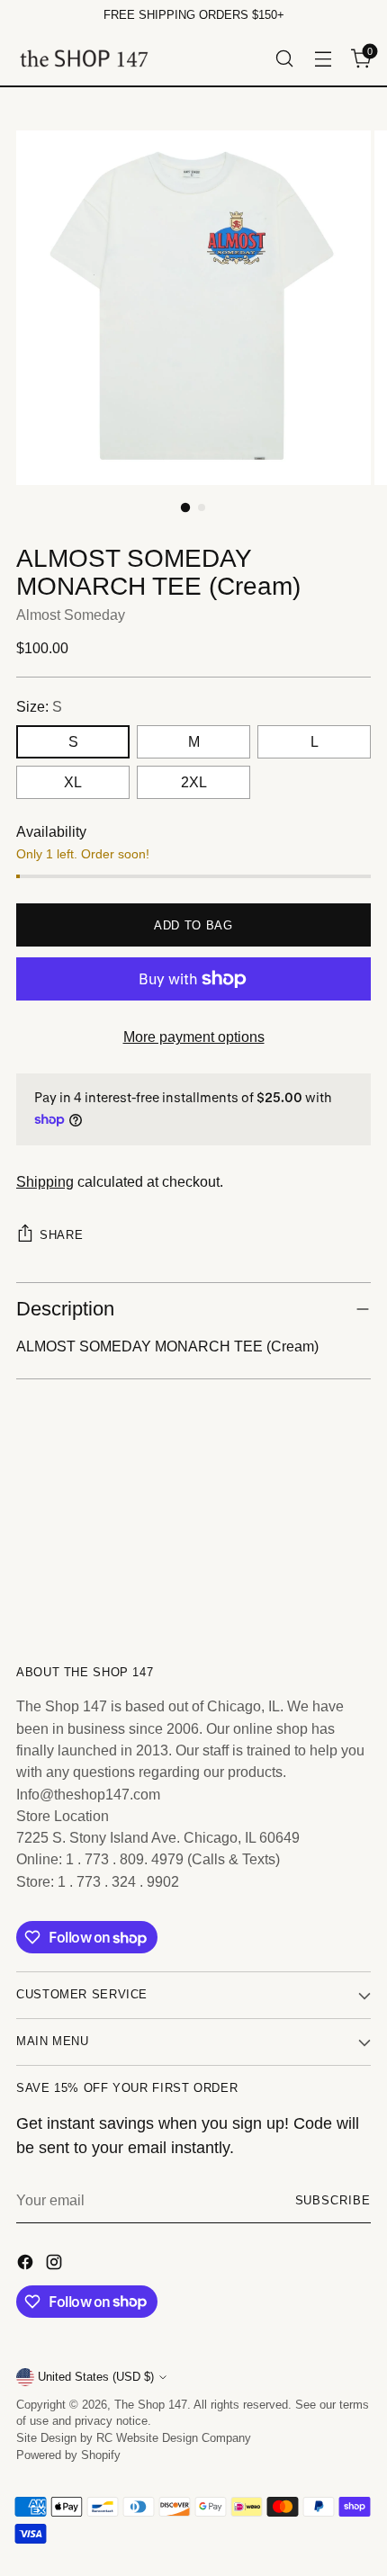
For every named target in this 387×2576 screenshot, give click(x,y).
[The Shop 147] (84, 58)
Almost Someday (71, 615)
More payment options (194, 1037)
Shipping (45, 1181)
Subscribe (333, 2201)
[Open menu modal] (323, 58)
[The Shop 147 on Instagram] (56, 2265)
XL (73, 782)
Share (61, 1235)
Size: (39, 706)
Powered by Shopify (68, 2455)
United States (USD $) (96, 2377)
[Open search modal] (284, 58)
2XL (194, 782)
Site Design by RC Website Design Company (134, 2438)
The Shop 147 (151, 2405)
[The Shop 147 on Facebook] (27, 2265)
